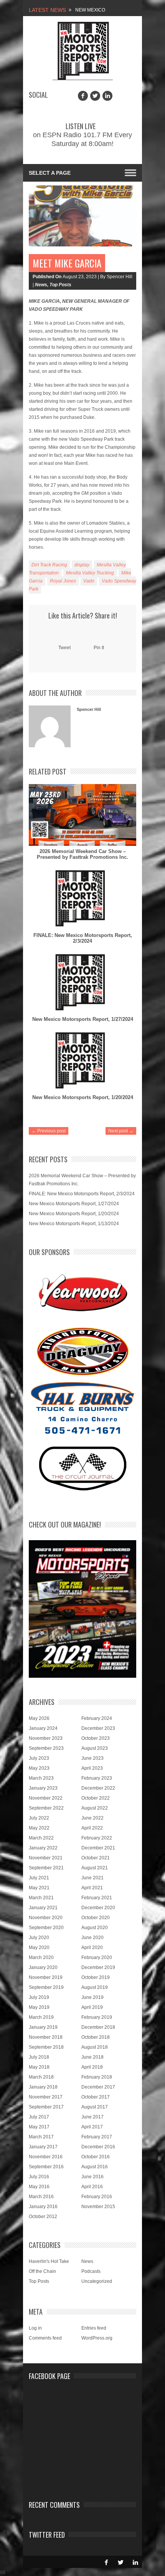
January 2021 (43, 1908)
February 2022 (97, 1838)
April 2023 (92, 1768)
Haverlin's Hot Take (49, 2261)
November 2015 (98, 2207)
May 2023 (39, 1768)
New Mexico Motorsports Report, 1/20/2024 (83, 1097)
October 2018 (96, 2037)
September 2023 (46, 1748)
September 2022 (46, 1808)
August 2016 (95, 2167)
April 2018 (92, 2067)
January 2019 (43, 2027)
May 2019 (39, 2007)
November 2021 (46, 1858)
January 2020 (43, 1967)
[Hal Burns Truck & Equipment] (82, 1407)
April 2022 (92, 1828)
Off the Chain (42, 2271)
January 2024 (43, 1728)
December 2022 (98, 1788)
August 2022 (95, 1808)
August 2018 (95, 2047)
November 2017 (46, 2097)
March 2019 (41, 2017)
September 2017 (46, 2107)
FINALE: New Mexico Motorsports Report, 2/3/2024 (83, 938)
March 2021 (41, 1898)
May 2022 (39, 1828)
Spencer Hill (89, 709)
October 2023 (96, 1738)
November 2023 (46, 1738)
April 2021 (92, 1888)
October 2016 (96, 2157)
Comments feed (45, 2338)
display (82, 565)
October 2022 (96, 1798)
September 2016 (46, 2167)
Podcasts (91, 2271)
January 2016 (43, 2207)
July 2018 (39, 2057)
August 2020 (95, 1928)
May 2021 (39, 1888)
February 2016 (97, 2197)
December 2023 (98, 1728)
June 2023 (92, 1758)
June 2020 (92, 1938)
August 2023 (95, 1748)
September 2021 (46, 1868)
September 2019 (46, 1987)
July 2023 (39, 1758)
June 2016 (92, 2177)
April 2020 (92, 1948)
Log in (35, 2328)
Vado (89, 581)
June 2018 (92, 2057)
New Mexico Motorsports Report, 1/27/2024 (83, 1019)
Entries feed (94, 2328)
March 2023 (41, 1778)
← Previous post (49, 1131)
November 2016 (46, 2157)
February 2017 (97, 2137)
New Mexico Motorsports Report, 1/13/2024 (74, 1224)
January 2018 (43, 2087)
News (41, 285)
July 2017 (39, 2117)
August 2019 (95, 1987)
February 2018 (97, 2077)
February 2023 (97, 1778)
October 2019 (96, 1977)
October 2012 (43, 2217)
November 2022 (46, 1798)
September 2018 (46, 2047)
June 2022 (92, 1818)
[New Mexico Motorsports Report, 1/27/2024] (82, 983)
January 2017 (43, 2147)
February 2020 (97, 1957)
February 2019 (97, 2017)
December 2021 (98, 1848)
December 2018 (98, 2027)
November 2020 (46, 1918)
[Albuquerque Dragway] (83, 1351)
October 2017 (96, 2097)
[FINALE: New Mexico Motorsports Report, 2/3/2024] (82, 899)
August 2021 (95, 1868)
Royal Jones (63, 581)
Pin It (99, 648)
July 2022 (39, 1818)
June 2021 (92, 1878)
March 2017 (41, 2137)
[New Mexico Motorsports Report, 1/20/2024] (82, 1061)
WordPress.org (97, 2338)
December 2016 (98, 2147)
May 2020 (39, 1948)
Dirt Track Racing (49, 565)
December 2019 (98, 1967)
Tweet (64, 648)
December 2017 (98, 2087)
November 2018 (46, 2037)
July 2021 (39, 1878)
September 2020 (46, 1928)
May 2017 (39, 2127)
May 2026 (39, 1718)
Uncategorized (97, 2281)
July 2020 (39, 1938)
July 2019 (39, 1997)
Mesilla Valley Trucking (90, 573)
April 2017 (92, 2127)
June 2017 (92, 2117)
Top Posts (60, 285)
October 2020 (96, 1918)
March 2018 (41, 2077)
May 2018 (39, 2067)
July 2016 (39, 2177)
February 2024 (97, 1718)
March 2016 (41, 2197)
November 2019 (46, 1977)
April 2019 (92, 2007)
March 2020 (41, 1957)
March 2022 (41, 1838)
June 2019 (92, 1997)
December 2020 (98, 1908)
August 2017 (95, 2107)
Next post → (121, 1131)
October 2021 (96, 1858)
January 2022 (43, 1848)
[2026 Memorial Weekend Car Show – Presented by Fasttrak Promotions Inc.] (82, 815)
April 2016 (92, 2187)
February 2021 (97, 1898)
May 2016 (39, 2187)
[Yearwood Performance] (83, 1294)
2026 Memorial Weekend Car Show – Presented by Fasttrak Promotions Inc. (82, 854)
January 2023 (43, 1788)
